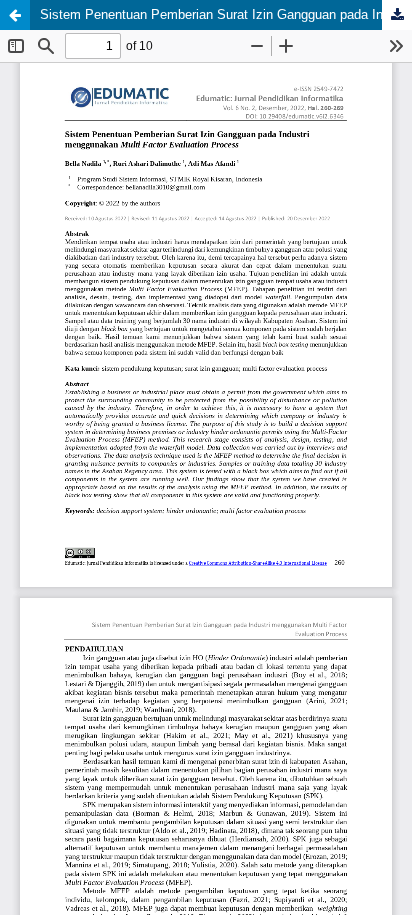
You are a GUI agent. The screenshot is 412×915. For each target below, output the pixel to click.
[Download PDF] (397, 15)
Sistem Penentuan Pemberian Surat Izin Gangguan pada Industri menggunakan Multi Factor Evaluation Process (226, 14)
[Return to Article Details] (15, 15)
